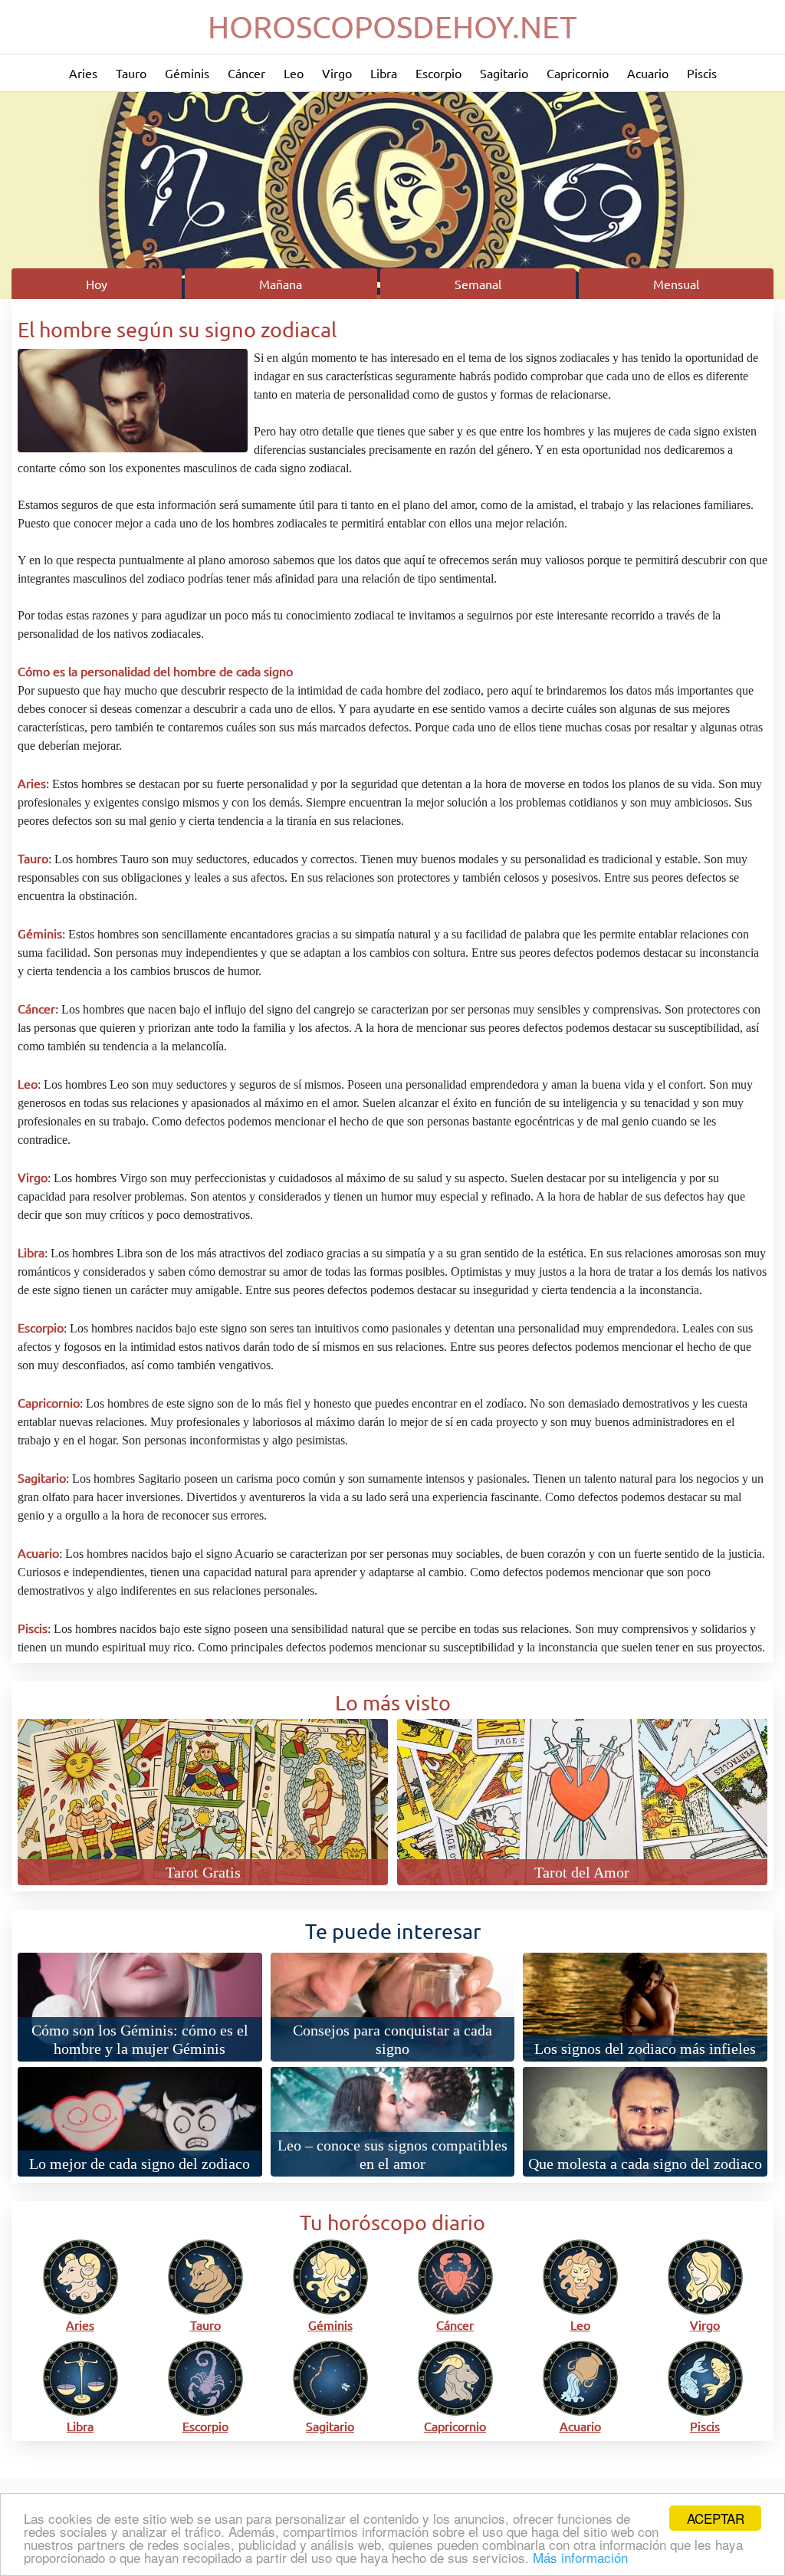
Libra (384, 73)
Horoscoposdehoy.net (392, 26)
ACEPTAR (716, 2518)
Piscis (702, 73)
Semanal (478, 284)
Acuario (648, 73)
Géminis (187, 73)
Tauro (131, 73)
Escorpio (438, 73)
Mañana (281, 284)
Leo (294, 73)
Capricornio (578, 73)
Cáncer (246, 73)
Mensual (676, 284)
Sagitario (504, 73)
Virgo (337, 73)
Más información (580, 2557)
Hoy (97, 284)
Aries (83, 73)
